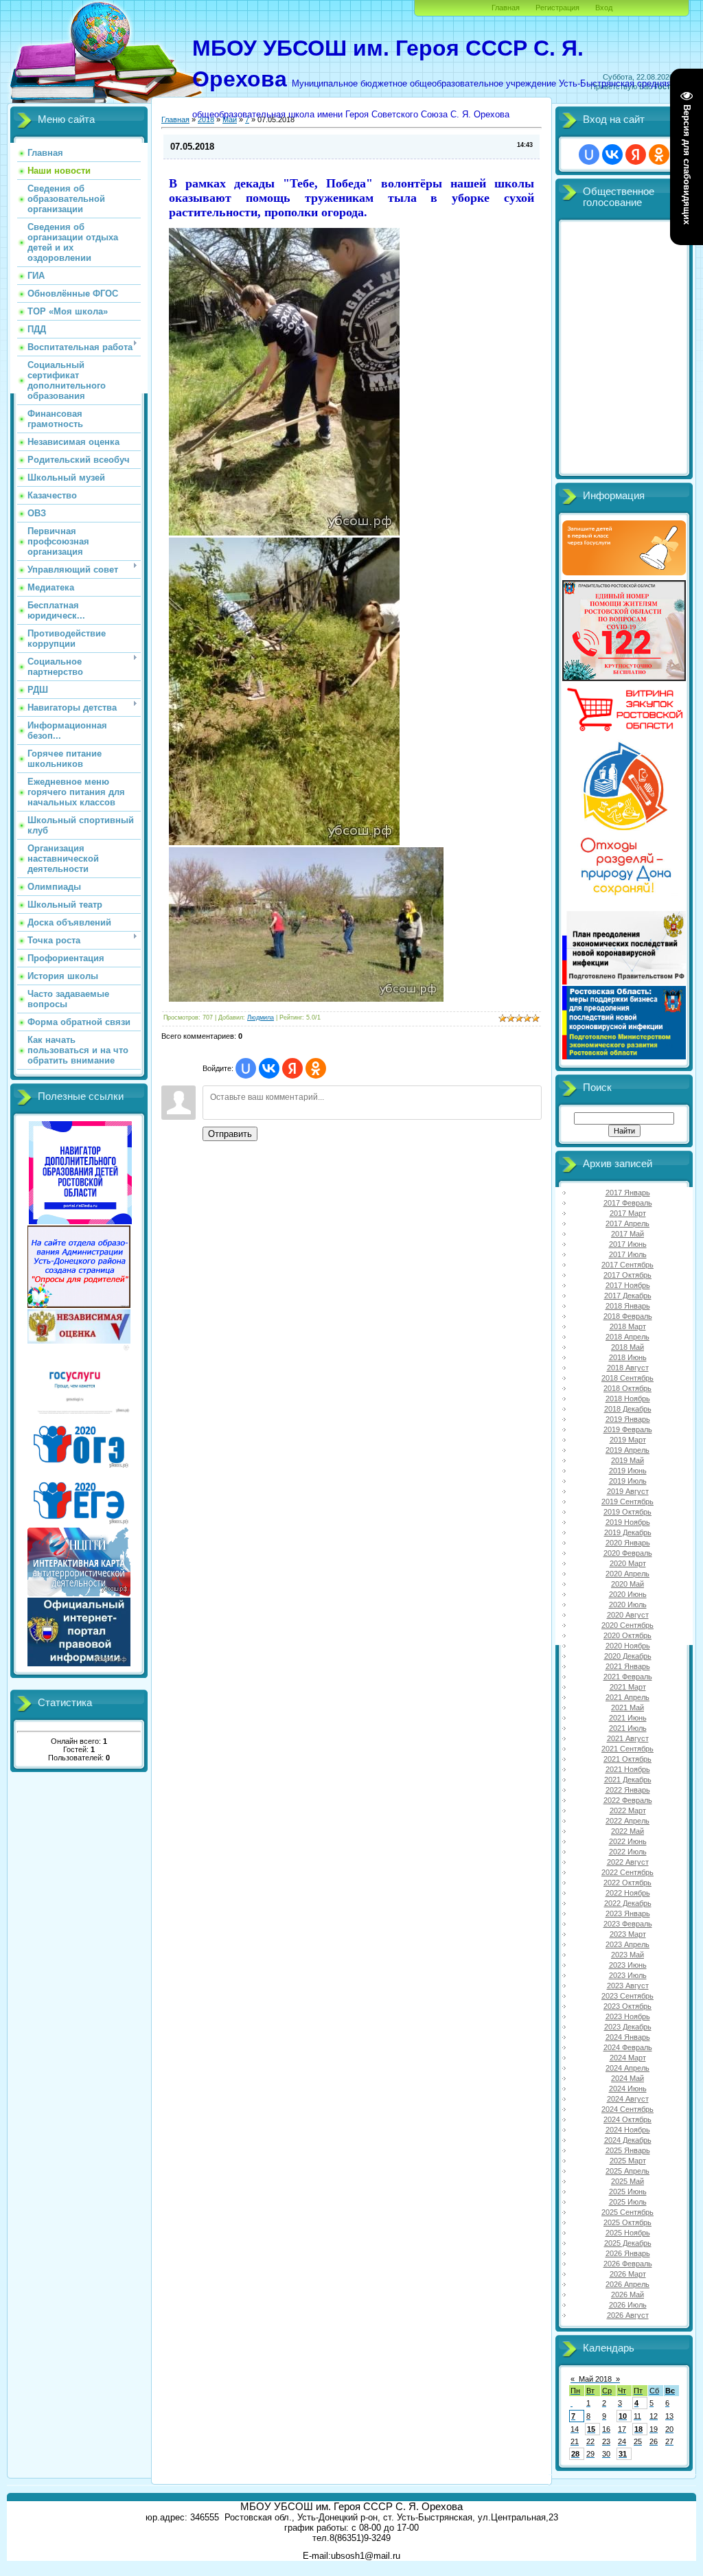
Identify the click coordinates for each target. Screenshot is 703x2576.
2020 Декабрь (628, 1656)
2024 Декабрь (628, 2140)
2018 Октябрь (627, 1388)
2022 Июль (628, 1852)
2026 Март (628, 2274)
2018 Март (628, 1326)
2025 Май (627, 2181)
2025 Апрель (627, 2171)
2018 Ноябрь (628, 1399)
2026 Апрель (627, 2284)
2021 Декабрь (628, 1780)
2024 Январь (628, 2037)
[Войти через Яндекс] (292, 1068)
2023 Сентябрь (627, 1996)
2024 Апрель (627, 2068)
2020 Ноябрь (628, 1646)
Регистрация (557, 8)
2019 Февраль (628, 1429)
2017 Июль (628, 1254)
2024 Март (628, 2058)
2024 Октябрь (627, 2119)
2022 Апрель (627, 1821)
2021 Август (628, 1738)
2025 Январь (628, 2150)
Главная (506, 8)
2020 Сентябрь (627, 1625)
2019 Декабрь (628, 1532)
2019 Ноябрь (628, 1522)
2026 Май (627, 2295)
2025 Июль (628, 2202)
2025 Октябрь (627, 2222)
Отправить (230, 1134)
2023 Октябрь (627, 2006)
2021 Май (627, 1707)
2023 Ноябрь (628, 2016)
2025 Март (628, 2161)
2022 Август (628, 1862)
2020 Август (628, 1615)
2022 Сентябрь (627, 1872)
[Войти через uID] (246, 1068)
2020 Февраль (628, 1553)
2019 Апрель (627, 1450)
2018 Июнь (628, 1357)
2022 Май (627, 1831)
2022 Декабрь (628, 1903)
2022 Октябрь (627, 1883)
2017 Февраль (628, 1203)
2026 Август (628, 2315)
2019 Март (628, 1440)
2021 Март (628, 1687)
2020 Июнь (628, 1594)
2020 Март (628, 1563)
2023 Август (628, 1986)
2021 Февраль (628, 1677)
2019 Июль (628, 1481)
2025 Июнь (628, 2192)
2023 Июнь (628, 1965)
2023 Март (628, 1934)
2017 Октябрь (627, 1275)
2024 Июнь (628, 2089)
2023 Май (627, 1955)
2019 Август (628, 1491)
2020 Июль (628, 1605)
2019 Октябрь (627, 1512)
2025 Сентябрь (627, 2212)
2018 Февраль (628, 1316)
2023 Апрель (627, 1944)
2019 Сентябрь (627, 1502)
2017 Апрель (627, 1223)
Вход (604, 8)
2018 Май (627, 1347)
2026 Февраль (628, 2264)
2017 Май (627, 1234)
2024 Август (628, 2099)
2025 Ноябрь (628, 2233)
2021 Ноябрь (628, 1769)
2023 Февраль (628, 1924)
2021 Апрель (627, 1697)
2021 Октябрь (627, 1759)
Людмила (261, 1017)
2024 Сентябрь (627, 2109)
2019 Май (627, 1460)
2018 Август (628, 1368)
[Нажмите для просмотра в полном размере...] (306, 999)
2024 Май (627, 2078)
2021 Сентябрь (627, 1749)
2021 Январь (628, 1666)
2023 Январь (628, 1913)
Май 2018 (595, 2379)
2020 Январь (628, 1543)
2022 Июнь (628, 1841)
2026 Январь (628, 2253)
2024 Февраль (628, 2047)
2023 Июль (628, 1975)
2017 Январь (628, 1193)
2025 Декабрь (628, 2243)
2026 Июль (628, 2305)
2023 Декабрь (628, 2027)
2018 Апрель (627, 1337)
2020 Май (627, 1584)
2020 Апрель (627, 1574)
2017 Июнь (628, 1244)
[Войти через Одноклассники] (316, 1068)
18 (638, 2429)
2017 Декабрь (628, 1296)
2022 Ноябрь (628, 1893)
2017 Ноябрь (628, 1285)
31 (623, 2454)
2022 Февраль (628, 1800)
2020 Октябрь (627, 1635)
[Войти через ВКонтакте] (269, 1068)
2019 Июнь (628, 1471)
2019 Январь (628, 1419)
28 (575, 2454)
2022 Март (628, 1810)
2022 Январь (628, 1790)
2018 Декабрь (628, 1409)
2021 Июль (628, 1728)
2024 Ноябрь (628, 2130)
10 (623, 2416)
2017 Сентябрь (627, 1265)
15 (591, 2429)
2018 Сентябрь (627, 1378)
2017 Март (628, 1213)
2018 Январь (628, 1306)
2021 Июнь (628, 1718)
